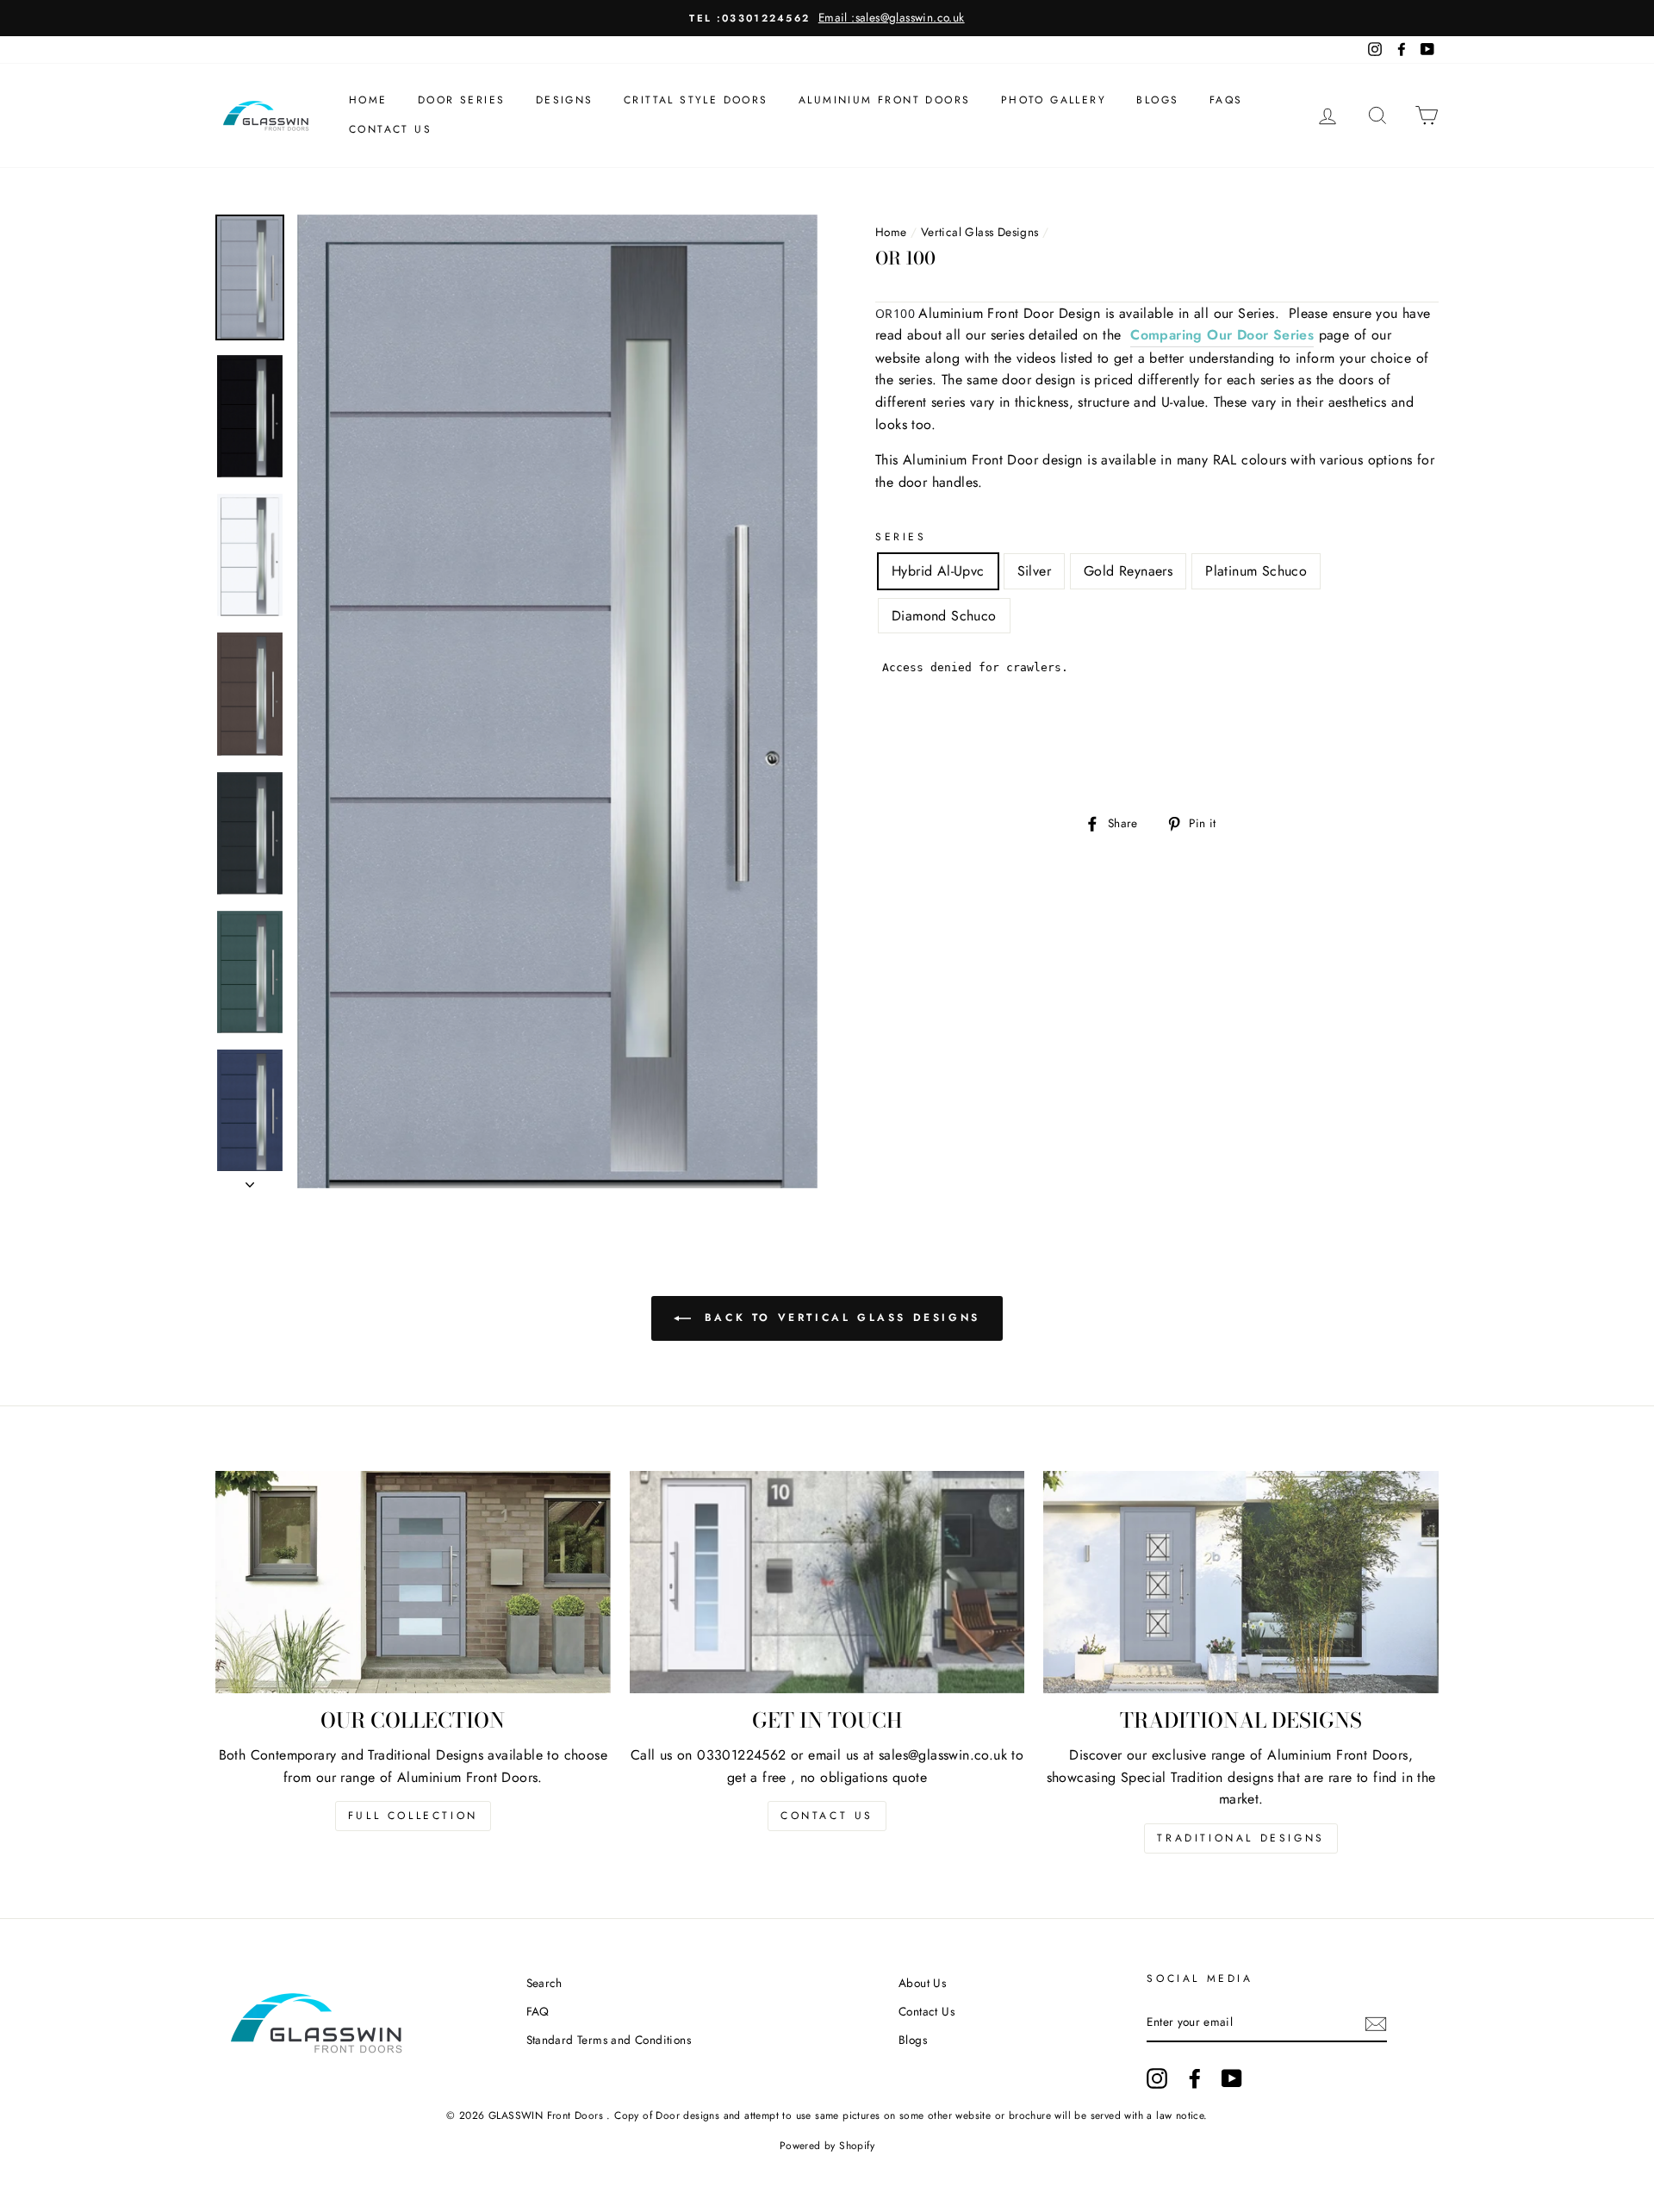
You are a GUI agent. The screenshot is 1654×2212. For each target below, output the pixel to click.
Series (901, 537)
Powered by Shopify (827, 2146)
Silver (1034, 571)
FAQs (1226, 100)
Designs (565, 100)
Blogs (1157, 100)
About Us (922, 1983)
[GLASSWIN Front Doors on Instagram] (1157, 2078)
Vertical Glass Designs (980, 232)
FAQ (538, 2011)
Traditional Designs (1240, 1838)
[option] (827, 18)
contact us (827, 1816)
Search (544, 1983)
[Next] (250, 1180)
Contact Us (390, 129)
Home (368, 100)
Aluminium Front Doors (884, 100)
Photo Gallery (1054, 100)
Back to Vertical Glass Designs (839, 1318)
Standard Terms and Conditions (609, 2040)
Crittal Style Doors (696, 100)
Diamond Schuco (944, 616)
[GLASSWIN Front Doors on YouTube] (1232, 2078)
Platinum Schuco (1256, 571)
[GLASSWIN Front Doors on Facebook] (1195, 2078)
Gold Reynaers (1128, 571)
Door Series (461, 100)
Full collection (413, 1816)
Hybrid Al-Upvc (938, 571)
